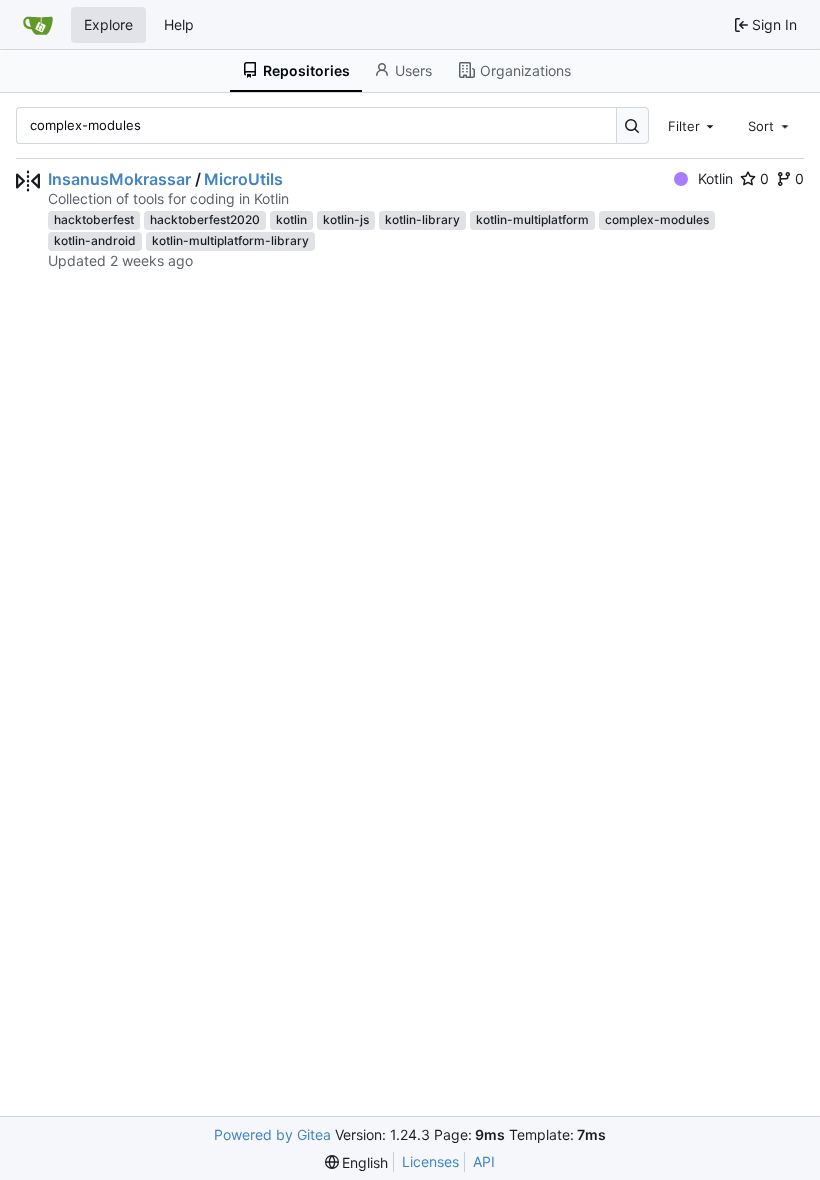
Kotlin (715, 178)
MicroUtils (243, 179)
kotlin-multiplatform (532, 219)
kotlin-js (346, 219)
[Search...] (632, 125)
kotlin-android (95, 240)
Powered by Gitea (272, 1134)
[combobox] (693, 125)
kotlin (291, 219)
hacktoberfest (94, 219)
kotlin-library (422, 219)
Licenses (430, 1161)
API (484, 1161)
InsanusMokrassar (119, 179)
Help (179, 24)
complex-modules (657, 219)
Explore (108, 24)
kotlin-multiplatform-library (230, 240)
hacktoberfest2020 (205, 219)
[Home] (38, 25)
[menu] (357, 1162)
